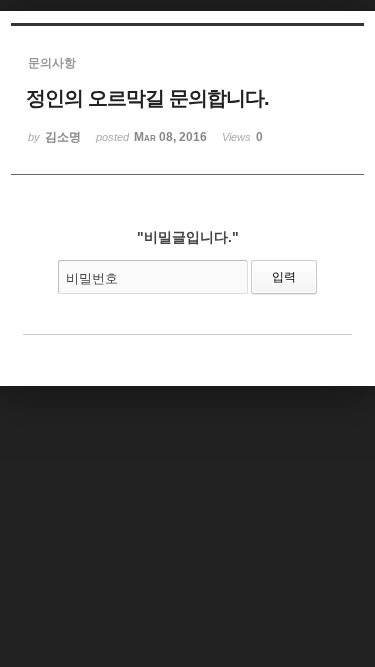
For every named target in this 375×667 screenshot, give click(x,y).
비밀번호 (92, 278)
